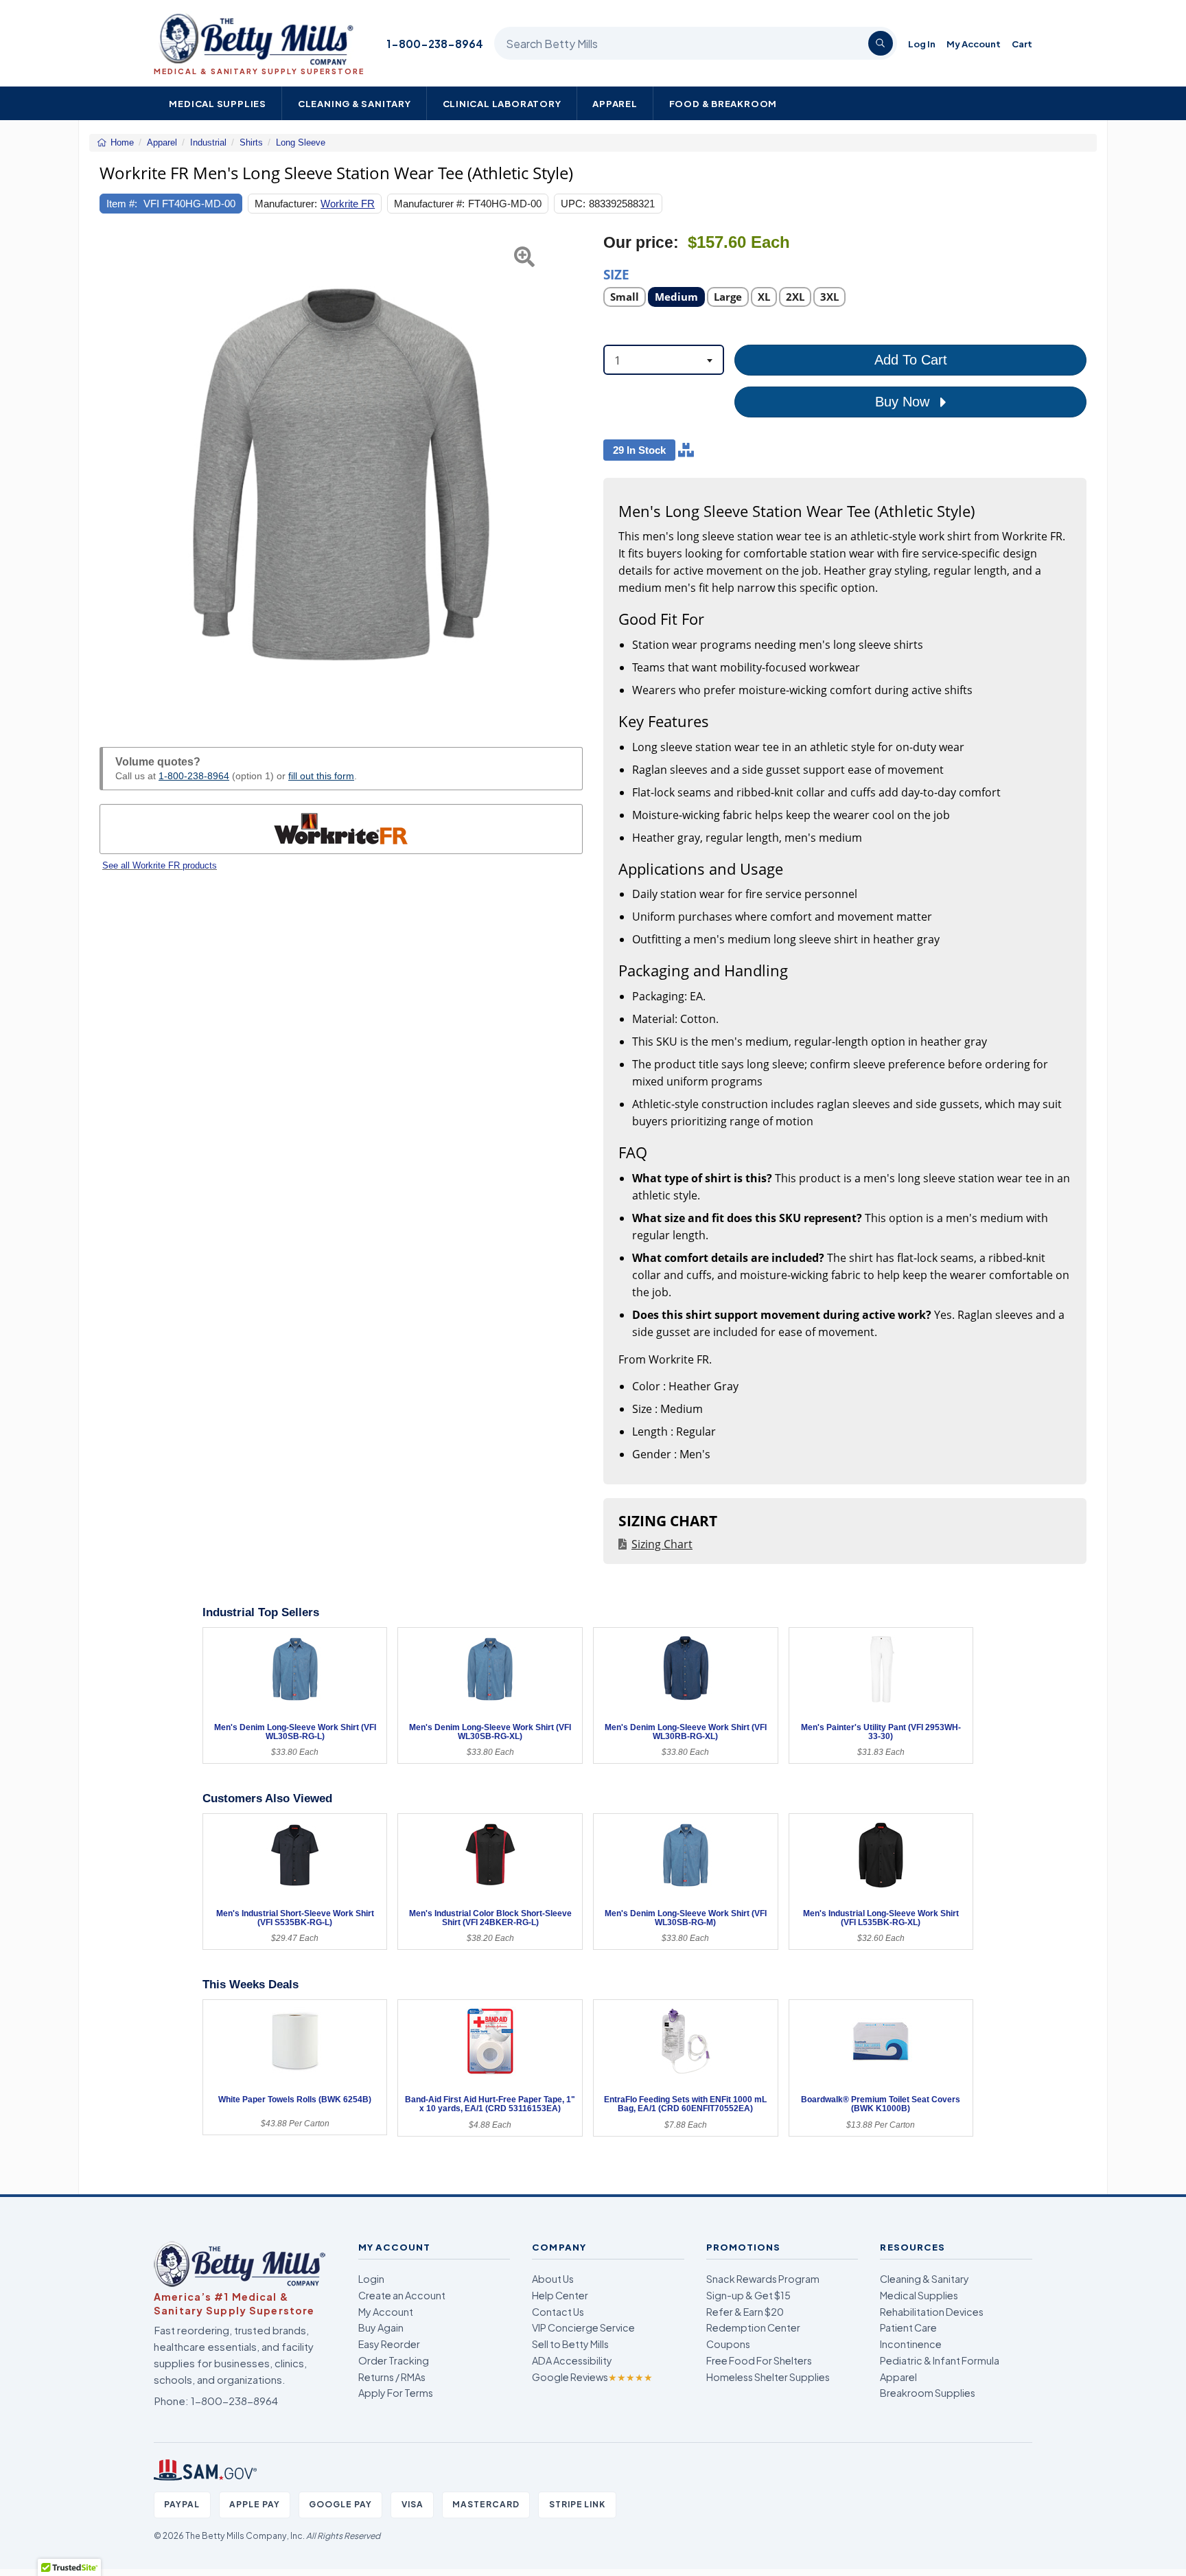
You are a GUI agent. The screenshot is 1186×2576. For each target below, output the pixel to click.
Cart (1022, 44)
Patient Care (908, 2327)
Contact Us (558, 2312)
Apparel (615, 103)
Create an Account (402, 2295)
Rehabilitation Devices (932, 2312)
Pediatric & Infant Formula (940, 2360)
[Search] (881, 43)
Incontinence (911, 2344)
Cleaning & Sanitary (354, 103)
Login (371, 2279)
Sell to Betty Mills (570, 2344)
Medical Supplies (218, 103)
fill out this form (321, 776)
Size (616, 274)
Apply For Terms (396, 2393)
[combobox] (664, 360)
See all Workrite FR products (160, 865)
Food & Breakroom (723, 103)
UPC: (573, 204)
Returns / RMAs (392, 2377)
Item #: (122, 204)
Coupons (728, 2344)
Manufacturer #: (429, 204)
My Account (974, 44)
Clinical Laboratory (502, 103)
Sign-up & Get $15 (748, 2295)
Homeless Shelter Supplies (768, 2377)
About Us (553, 2279)
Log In (922, 44)
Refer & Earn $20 (745, 2312)
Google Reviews (592, 2377)
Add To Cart (911, 360)
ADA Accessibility (572, 2360)
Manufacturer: (286, 204)
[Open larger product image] (341, 474)
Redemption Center (753, 2327)
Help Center (560, 2295)
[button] (116, 474)
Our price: (641, 243)
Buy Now (904, 402)
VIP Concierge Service (583, 2327)
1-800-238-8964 (435, 44)
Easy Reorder (389, 2344)
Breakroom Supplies (928, 2393)
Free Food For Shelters (759, 2360)
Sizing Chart (662, 1544)
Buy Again (381, 2327)
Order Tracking (394, 2360)
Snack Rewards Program (763, 2279)
